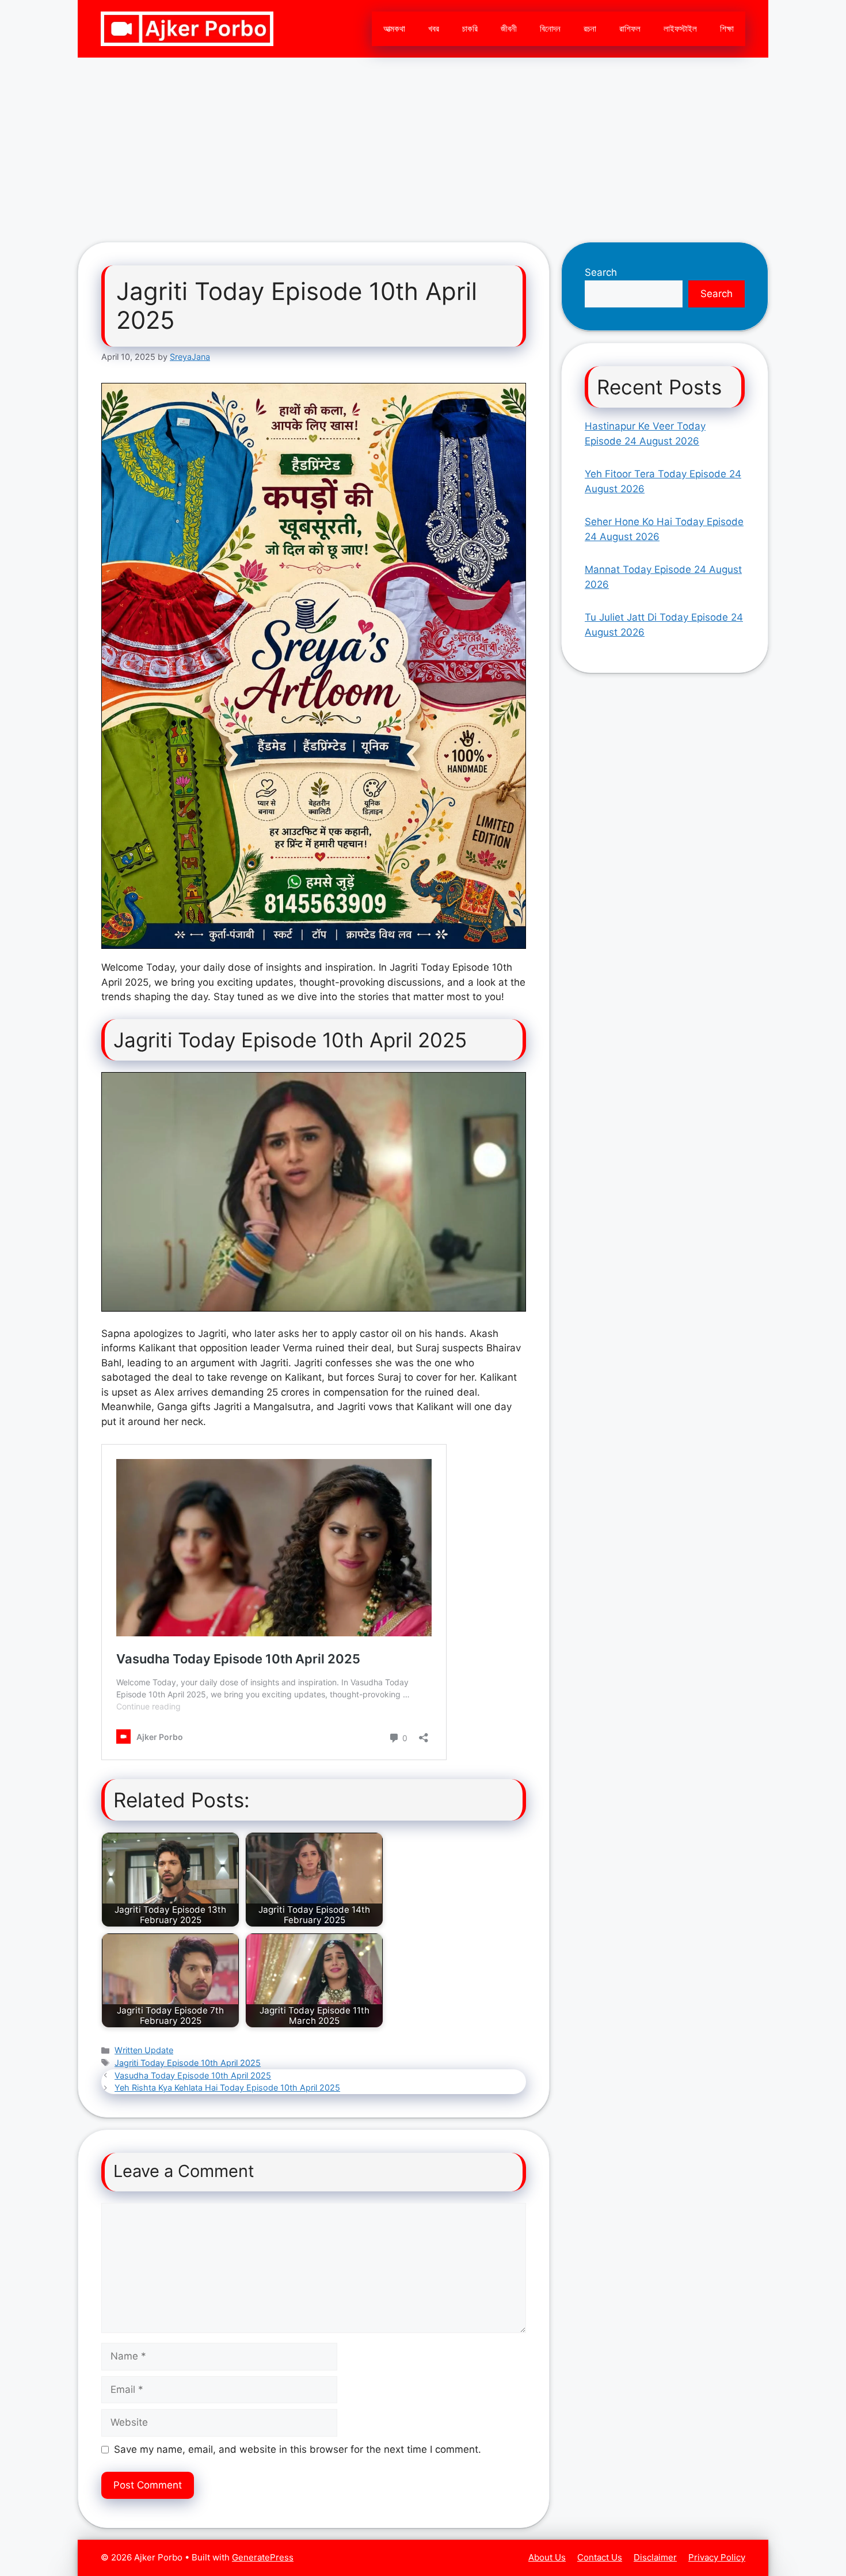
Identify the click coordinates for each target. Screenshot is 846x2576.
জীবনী (509, 29)
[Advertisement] (423, 144)
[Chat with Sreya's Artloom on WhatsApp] (314, 666)
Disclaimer (655, 2557)
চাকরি (470, 29)
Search (601, 272)
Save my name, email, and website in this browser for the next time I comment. (298, 2449)
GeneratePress (263, 2557)
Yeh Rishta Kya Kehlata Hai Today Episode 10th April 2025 (227, 2087)
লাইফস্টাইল (680, 29)
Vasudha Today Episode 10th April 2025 (193, 2075)
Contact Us (600, 2557)
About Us (547, 2557)
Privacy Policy (717, 2557)
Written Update (144, 2050)
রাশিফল (630, 29)
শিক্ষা (727, 29)
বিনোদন (550, 29)
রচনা (590, 29)
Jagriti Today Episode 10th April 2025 (188, 2063)
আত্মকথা (394, 29)
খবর (434, 29)
